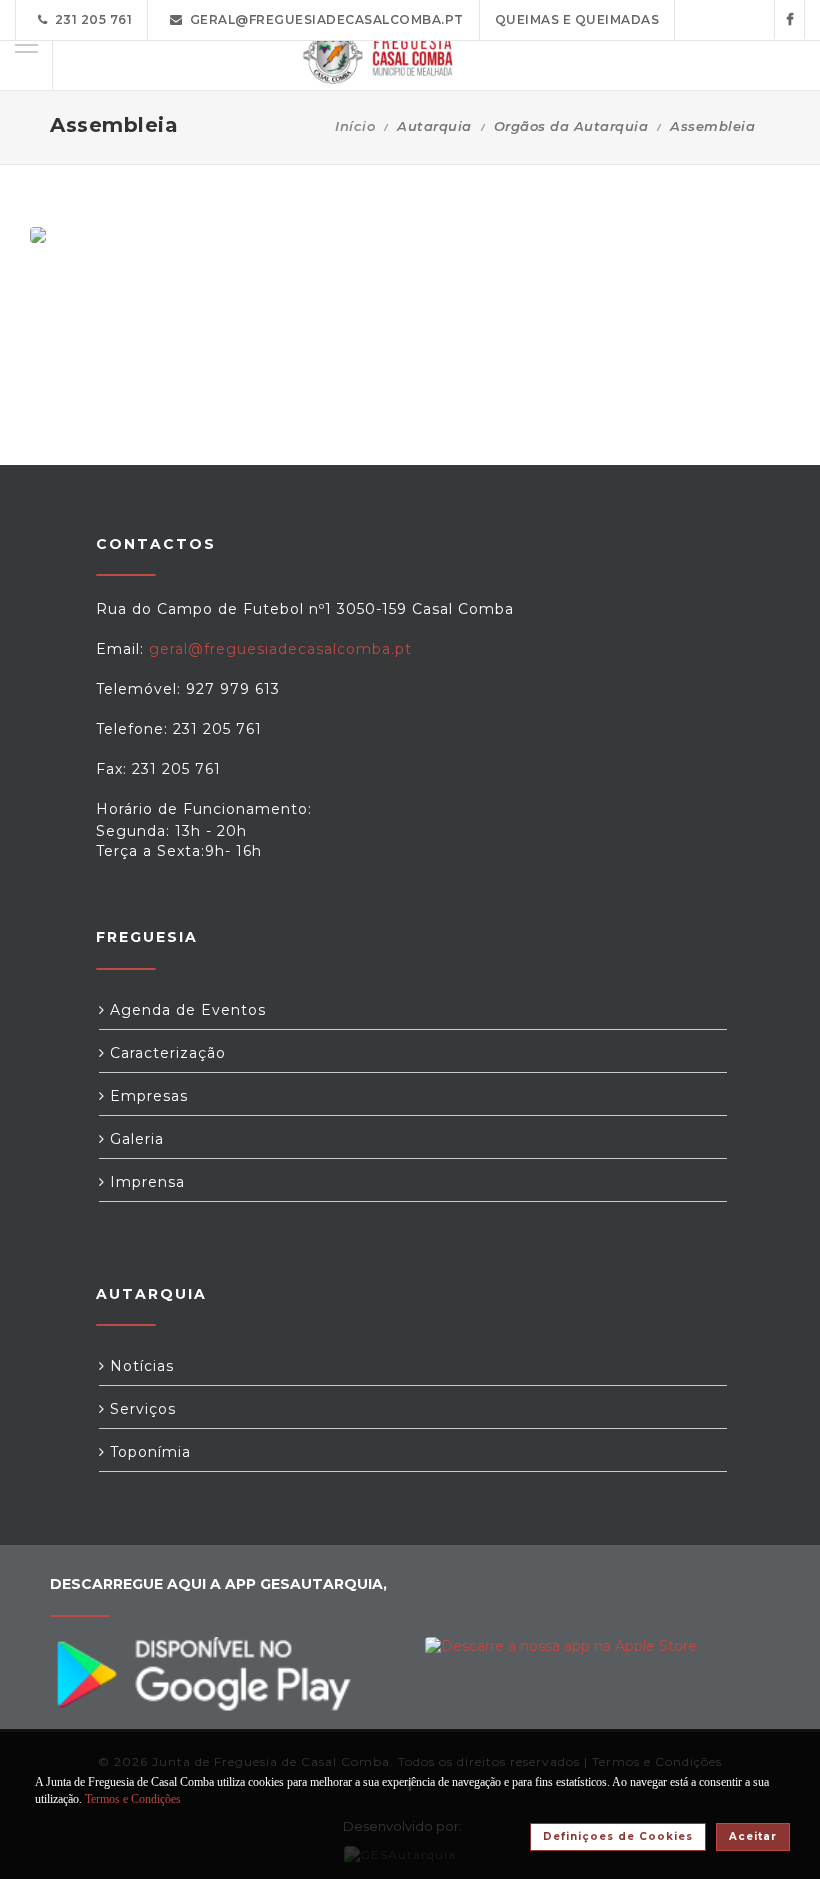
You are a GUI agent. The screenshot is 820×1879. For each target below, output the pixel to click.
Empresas (146, 1096)
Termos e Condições (133, 1799)
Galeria (134, 1139)
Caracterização (165, 1053)
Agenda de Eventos (185, 1010)
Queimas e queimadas (577, 19)
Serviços (140, 1409)
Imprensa (145, 1182)
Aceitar (753, 1836)
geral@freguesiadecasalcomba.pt (323, 19)
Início (355, 126)
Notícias (139, 1366)
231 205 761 (90, 19)
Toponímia (148, 1452)
